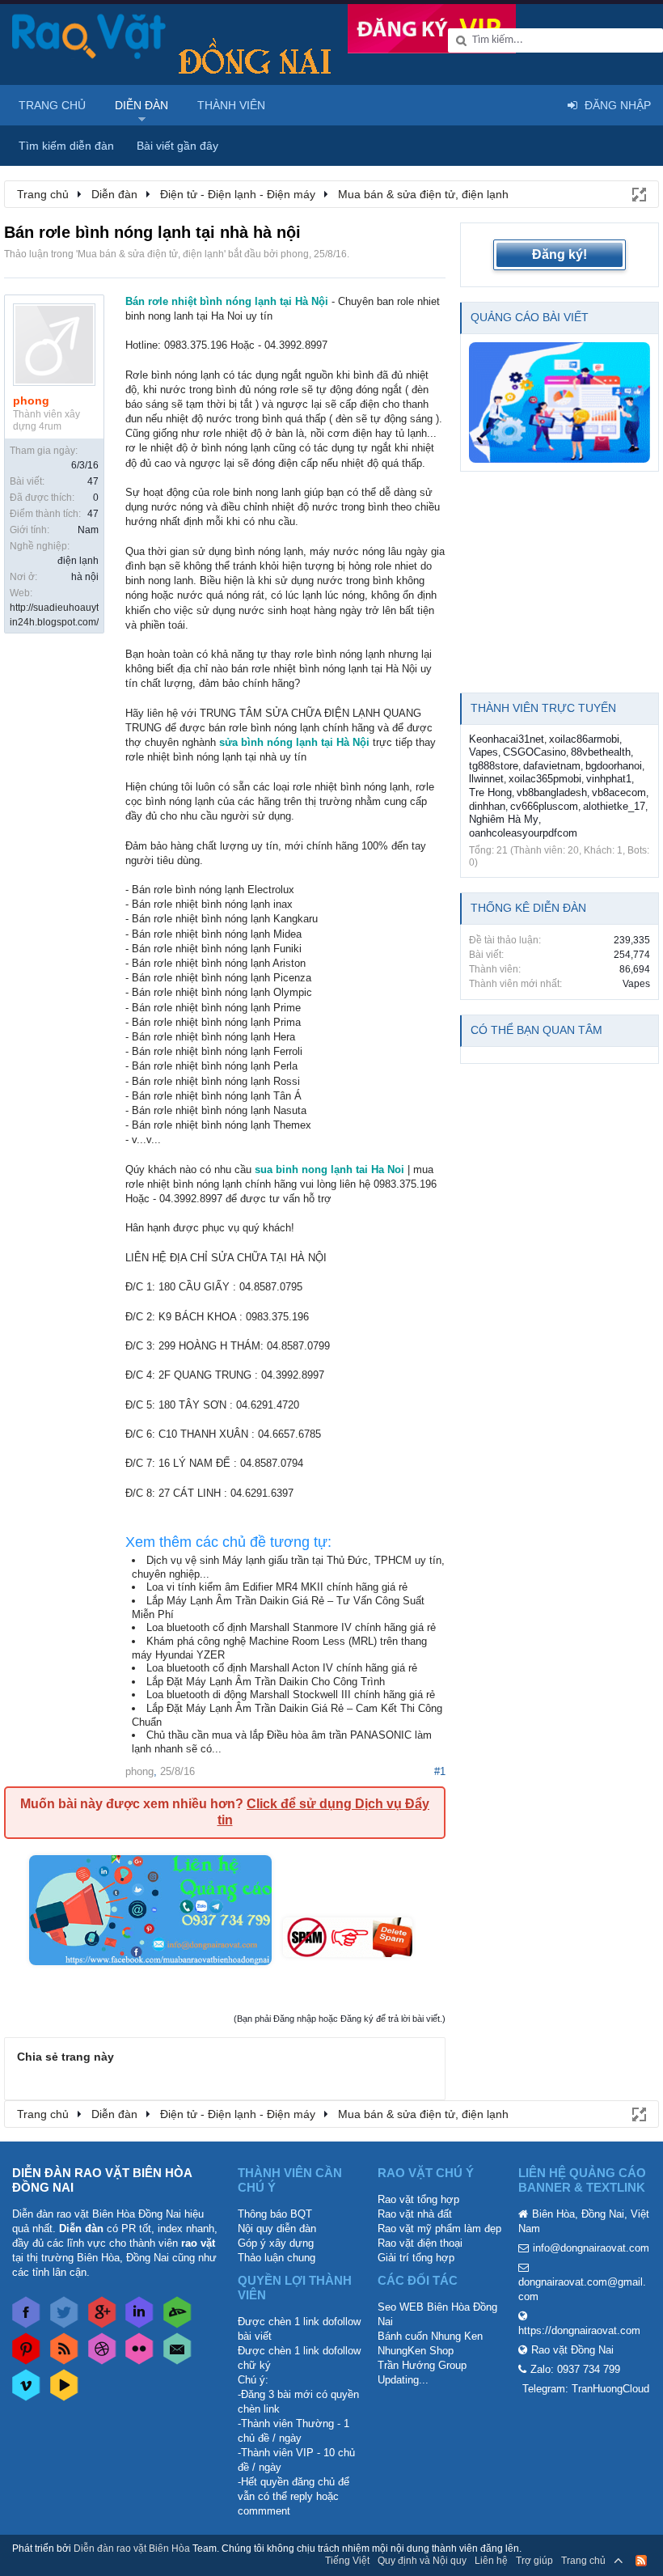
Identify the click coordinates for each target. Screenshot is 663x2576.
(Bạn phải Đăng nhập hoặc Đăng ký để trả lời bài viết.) (340, 2019)
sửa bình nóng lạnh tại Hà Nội (294, 742)
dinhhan (487, 806)
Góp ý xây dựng (276, 2243)
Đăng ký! (560, 254)
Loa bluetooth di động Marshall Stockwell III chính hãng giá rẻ (291, 1695)
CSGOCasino (534, 752)
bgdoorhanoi (614, 766)
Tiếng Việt (347, 2561)
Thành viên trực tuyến (543, 708)
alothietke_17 (614, 806)
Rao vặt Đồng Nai (572, 2350)
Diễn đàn (141, 105)
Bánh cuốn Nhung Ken (430, 2336)
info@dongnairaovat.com (591, 2248)
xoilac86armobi (584, 739)
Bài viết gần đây (177, 146)
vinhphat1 (609, 779)
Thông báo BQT (275, 2214)
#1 (440, 1771)
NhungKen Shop (416, 2351)
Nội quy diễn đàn (277, 2229)
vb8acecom (619, 792)
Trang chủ (52, 105)
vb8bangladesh (552, 792)
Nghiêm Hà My (504, 819)
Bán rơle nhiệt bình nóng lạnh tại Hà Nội (227, 301)
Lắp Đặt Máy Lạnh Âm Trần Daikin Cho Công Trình (266, 1682)
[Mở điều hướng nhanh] (638, 193)
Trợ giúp (534, 2561)
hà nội (85, 577)
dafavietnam (552, 766)
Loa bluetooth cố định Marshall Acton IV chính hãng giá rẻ (282, 1668)
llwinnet (486, 779)
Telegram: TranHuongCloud (586, 2389)
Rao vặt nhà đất (415, 2214)
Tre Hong (490, 792)
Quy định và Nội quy (422, 2561)
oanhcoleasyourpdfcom (523, 833)
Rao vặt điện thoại (420, 2243)
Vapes (484, 752)
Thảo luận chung (277, 2258)
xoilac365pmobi (545, 779)
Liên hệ (491, 2561)
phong (295, 254)
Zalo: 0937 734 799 (575, 2369)
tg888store (494, 766)
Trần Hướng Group (422, 2365)
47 (93, 481)
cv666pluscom (544, 806)
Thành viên (231, 105)
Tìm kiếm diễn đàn (66, 146)
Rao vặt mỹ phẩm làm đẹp (439, 2229)
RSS (641, 2561)
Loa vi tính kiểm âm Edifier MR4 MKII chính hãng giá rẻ (277, 1587)
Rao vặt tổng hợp (418, 2199)
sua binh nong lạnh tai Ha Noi (329, 1169)
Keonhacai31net (507, 739)
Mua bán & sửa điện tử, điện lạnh (151, 254)
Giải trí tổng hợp (416, 2258)
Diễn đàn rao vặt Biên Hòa (132, 2548)
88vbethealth (601, 752)
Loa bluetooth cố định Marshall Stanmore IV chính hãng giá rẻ (291, 1627)
